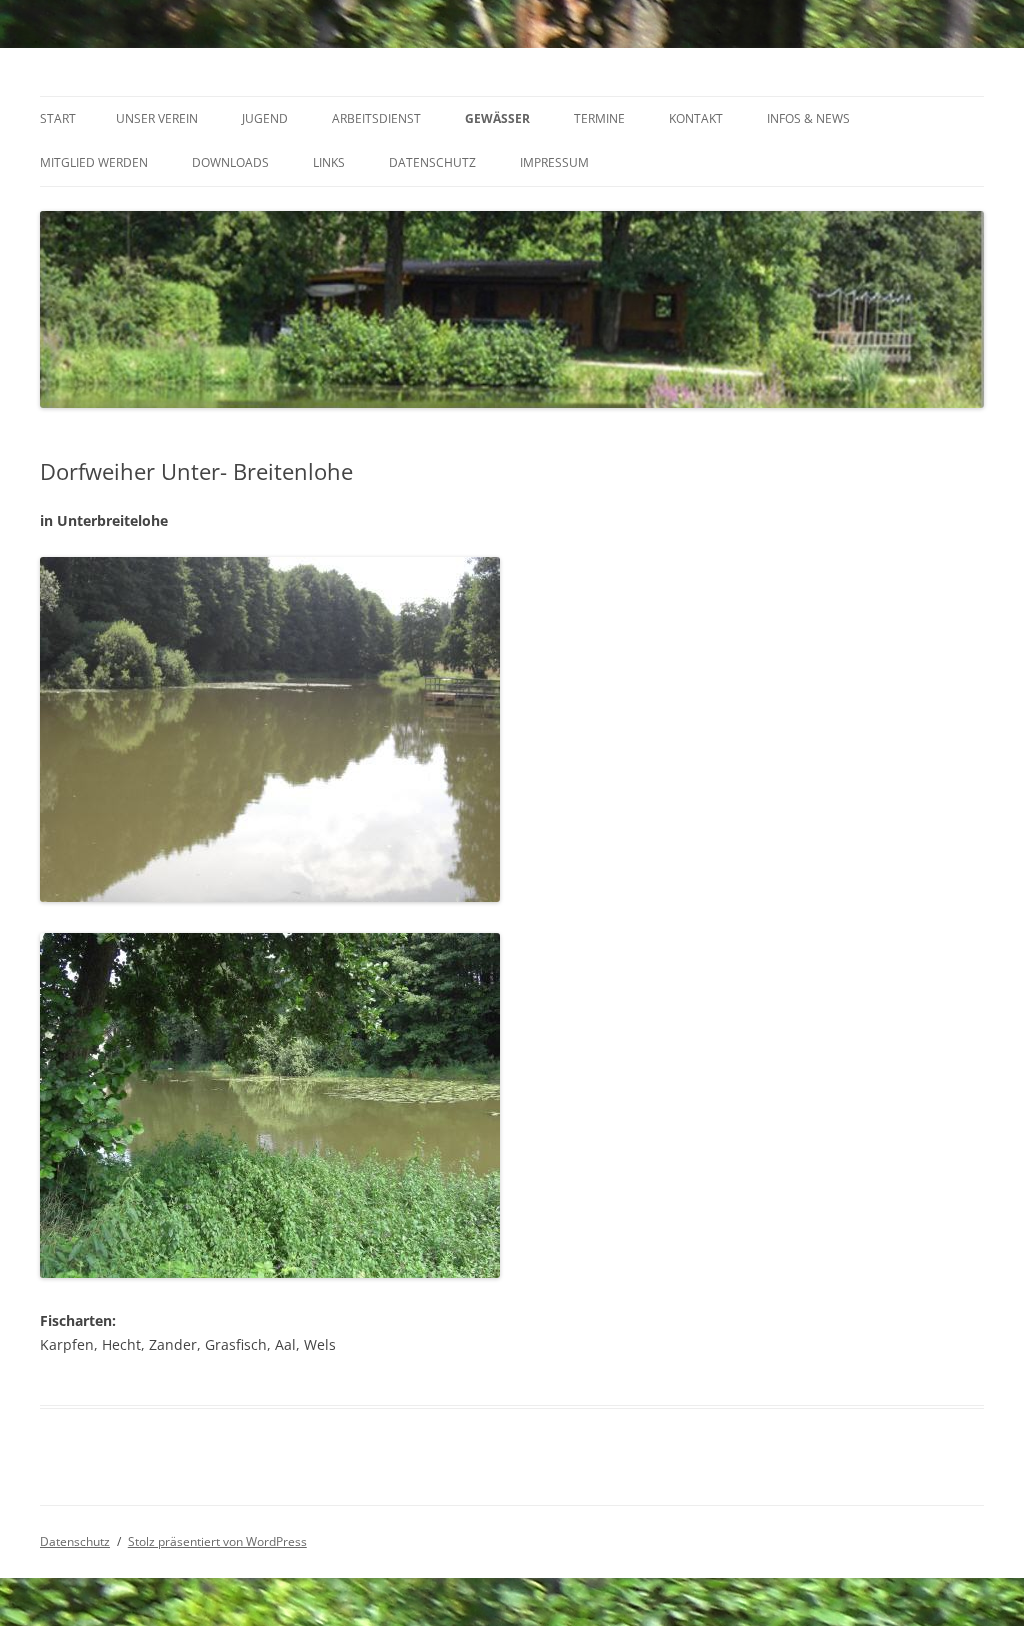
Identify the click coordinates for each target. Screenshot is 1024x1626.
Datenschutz (432, 162)
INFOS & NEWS (808, 118)
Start (58, 118)
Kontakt (696, 118)
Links (329, 162)
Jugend (265, 118)
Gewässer (497, 118)
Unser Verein (157, 118)
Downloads (230, 162)
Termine (599, 118)
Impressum (554, 162)
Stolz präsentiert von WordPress (217, 1541)
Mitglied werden (94, 162)
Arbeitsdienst (376, 118)
